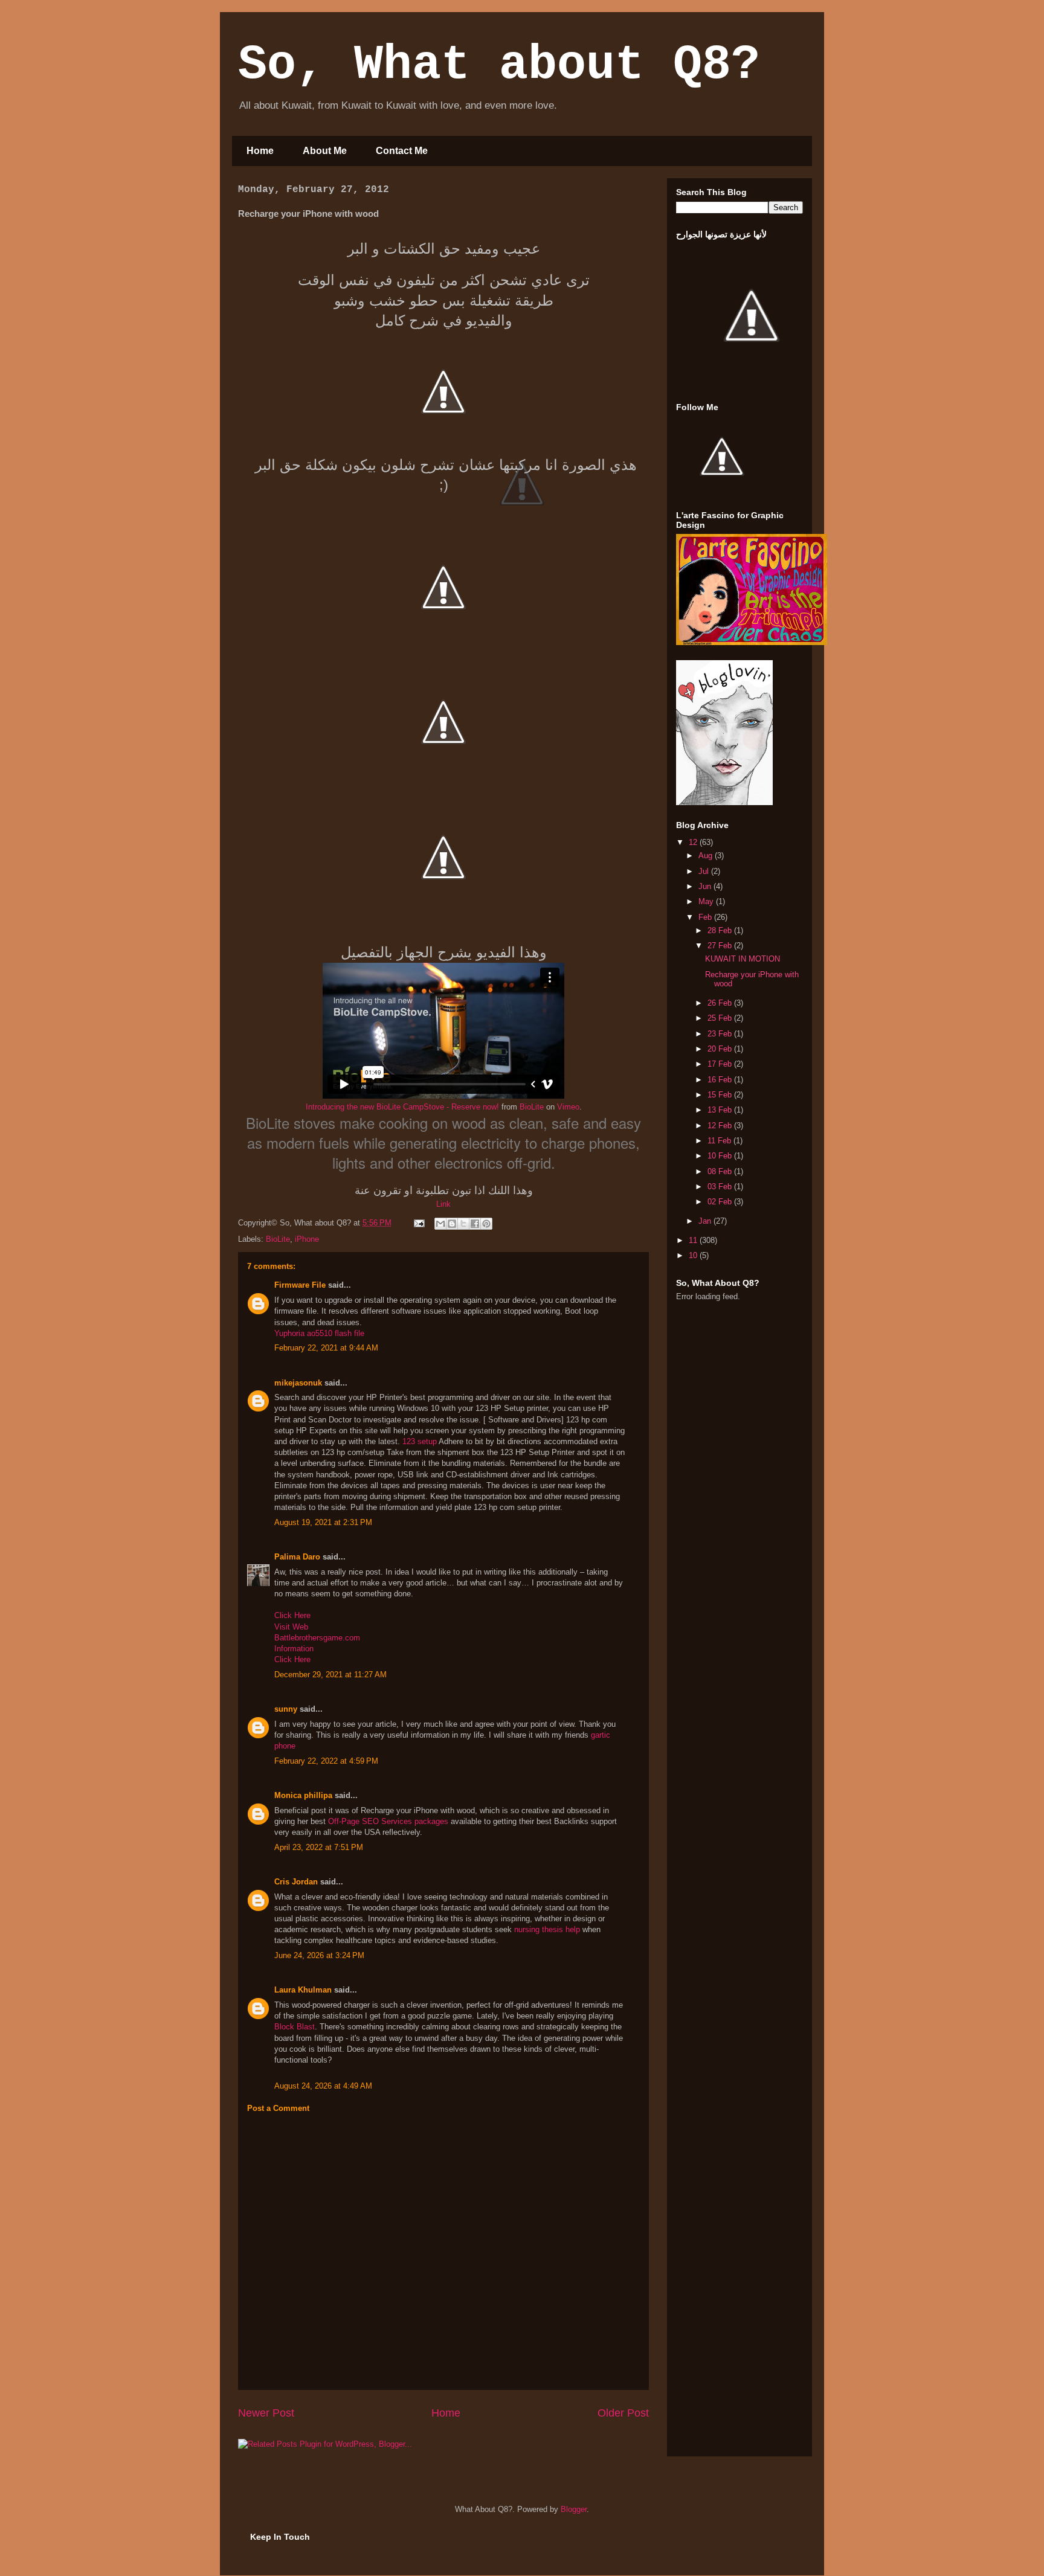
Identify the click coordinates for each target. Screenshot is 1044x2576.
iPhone (307, 1239)
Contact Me (402, 151)
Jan (706, 1221)
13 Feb (721, 1110)
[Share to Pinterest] (486, 1224)
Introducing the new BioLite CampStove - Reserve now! (402, 1107)
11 (694, 1240)
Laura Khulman (303, 1990)
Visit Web (291, 1627)
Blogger (574, 2509)
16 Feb (721, 1080)
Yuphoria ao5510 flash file (319, 1333)
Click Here (292, 1615)
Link (443, 1204)
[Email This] (440, 1224)
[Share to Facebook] (475, 1224)
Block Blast (295, 2027)
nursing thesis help (547, 1929)
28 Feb (721, 930)
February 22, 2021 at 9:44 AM (326, 1348)
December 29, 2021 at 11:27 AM (330, 1675)
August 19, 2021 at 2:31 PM (323, 1522)
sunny (286, 1709)
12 (694, 842)
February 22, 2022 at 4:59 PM (326, 1761)
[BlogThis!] (452, 1224)
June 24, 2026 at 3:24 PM (319, 1955)
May (707, 901)
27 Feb (721, 946)
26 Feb (721, 1003)
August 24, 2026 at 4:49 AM (323, 2086)
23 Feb (721, 1034)
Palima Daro (297, 1557)
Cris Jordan (296, 1882)
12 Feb (721, 1126)
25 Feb (721, 1018)
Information (294, 1649)
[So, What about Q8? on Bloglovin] (724, 802)
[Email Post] (418, 1223)
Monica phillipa (303, 1795)
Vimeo (568, 1107)
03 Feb (721, 1187)
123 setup (420, 1441)
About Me (325, 151)
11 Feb (720, 1141)
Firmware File (300, 1285)
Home (260, 151)
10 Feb (721, 1156)
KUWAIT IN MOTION (743, 959)
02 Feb (721, 1202)
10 (694, 1255)
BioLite (532, 1107)
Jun (706, 886)
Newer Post (266, 2413)
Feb (706, 917)
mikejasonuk (298, 1383)
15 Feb (721, 1095)
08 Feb (721, 1171)
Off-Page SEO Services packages (388, 1821)
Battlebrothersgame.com (317, 1638)
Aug (707, 856)
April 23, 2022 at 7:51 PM (319, 1847)
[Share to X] (463, 1224)
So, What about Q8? (499, 65)
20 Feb (721, 1049)
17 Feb (721, 1064)
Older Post (623, 2413)
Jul (705, 871)
